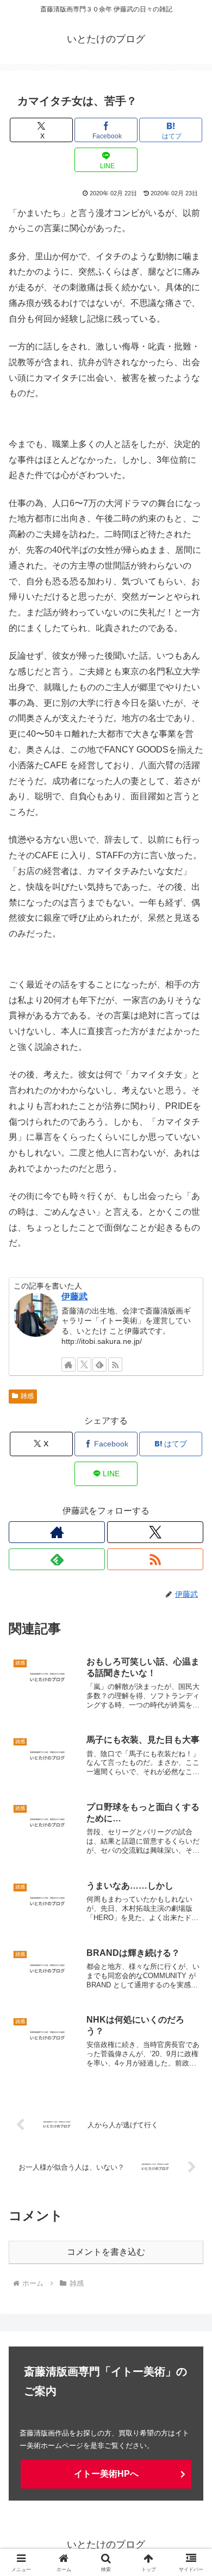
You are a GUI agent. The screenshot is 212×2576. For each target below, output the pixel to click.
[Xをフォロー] (84, 1364)
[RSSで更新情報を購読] (115, 1364)
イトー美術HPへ (106, 2474)
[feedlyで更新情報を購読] (99, 1364)
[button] (191, 1783)
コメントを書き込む (106, 2252)
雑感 (27, 1396)
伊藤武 (74, 1296)
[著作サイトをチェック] (68, 1364)
